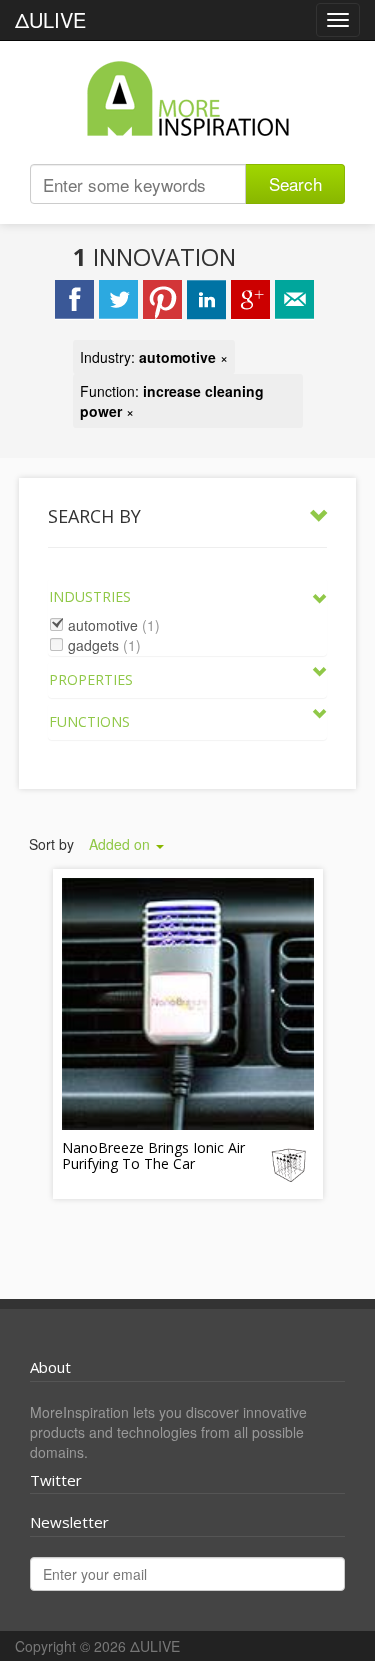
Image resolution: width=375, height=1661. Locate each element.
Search (295, 183)
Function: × (172, 401)
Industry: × (154, 357)
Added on (121, 844)
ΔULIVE (50, 19)
